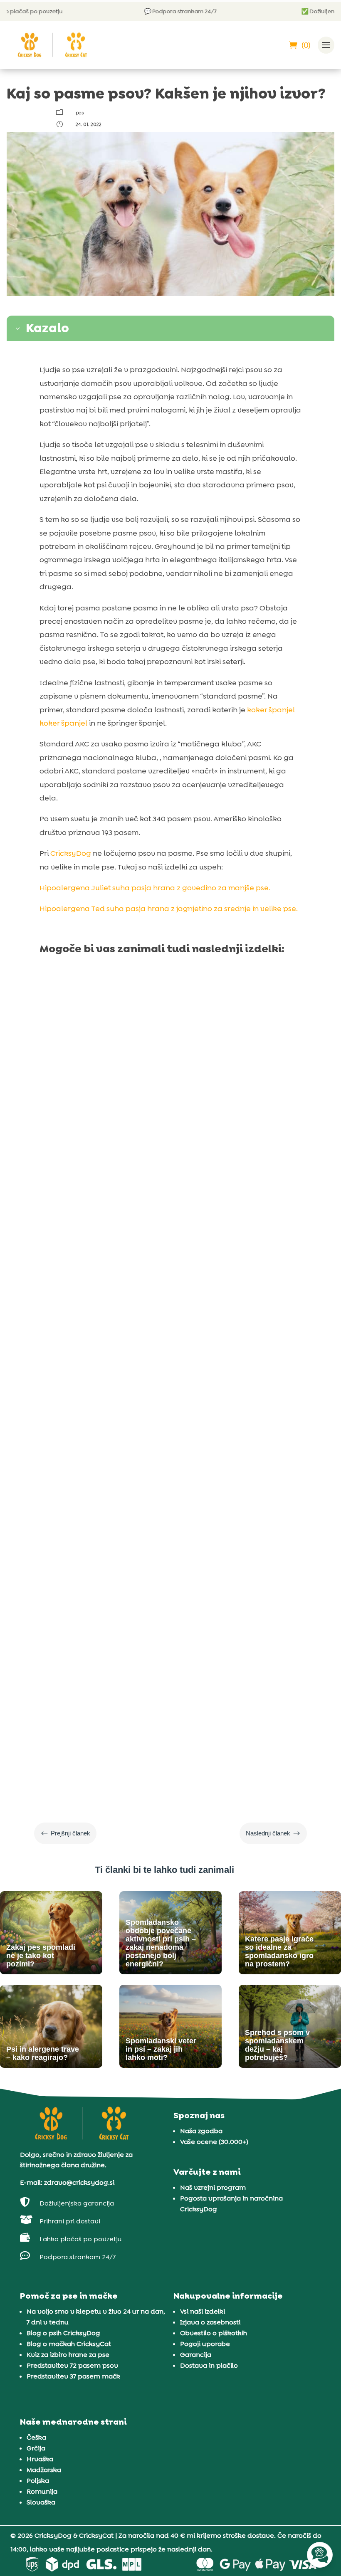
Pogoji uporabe (205, 2344)
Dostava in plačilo (209, 2365)
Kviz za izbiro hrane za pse (68, 2355)
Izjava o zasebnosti (210, 2322)
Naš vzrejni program (213, 2187)
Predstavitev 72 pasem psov (72, 2365)
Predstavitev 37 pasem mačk (73, 2376)
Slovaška (41, 2502)
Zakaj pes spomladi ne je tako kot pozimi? (141, 1143)
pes (80, 113)
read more (67, 1188)
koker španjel (271, 710)
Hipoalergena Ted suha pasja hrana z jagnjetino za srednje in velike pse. (169, 909)
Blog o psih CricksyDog (63, 2333)
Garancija (196, 2355)
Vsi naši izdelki (203, 2311)
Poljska (38, 2481)
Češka (36, 2437)
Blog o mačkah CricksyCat (69, 2344)
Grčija (36, 2448)
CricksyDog (71, 853)
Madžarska (44, 2470)
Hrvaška (40, 2459)
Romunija (42, 2491)
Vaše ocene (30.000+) (214, 2142)
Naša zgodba (201, 2131)
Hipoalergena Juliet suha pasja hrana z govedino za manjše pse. (155, 888)
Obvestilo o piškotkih (214, 2333)
